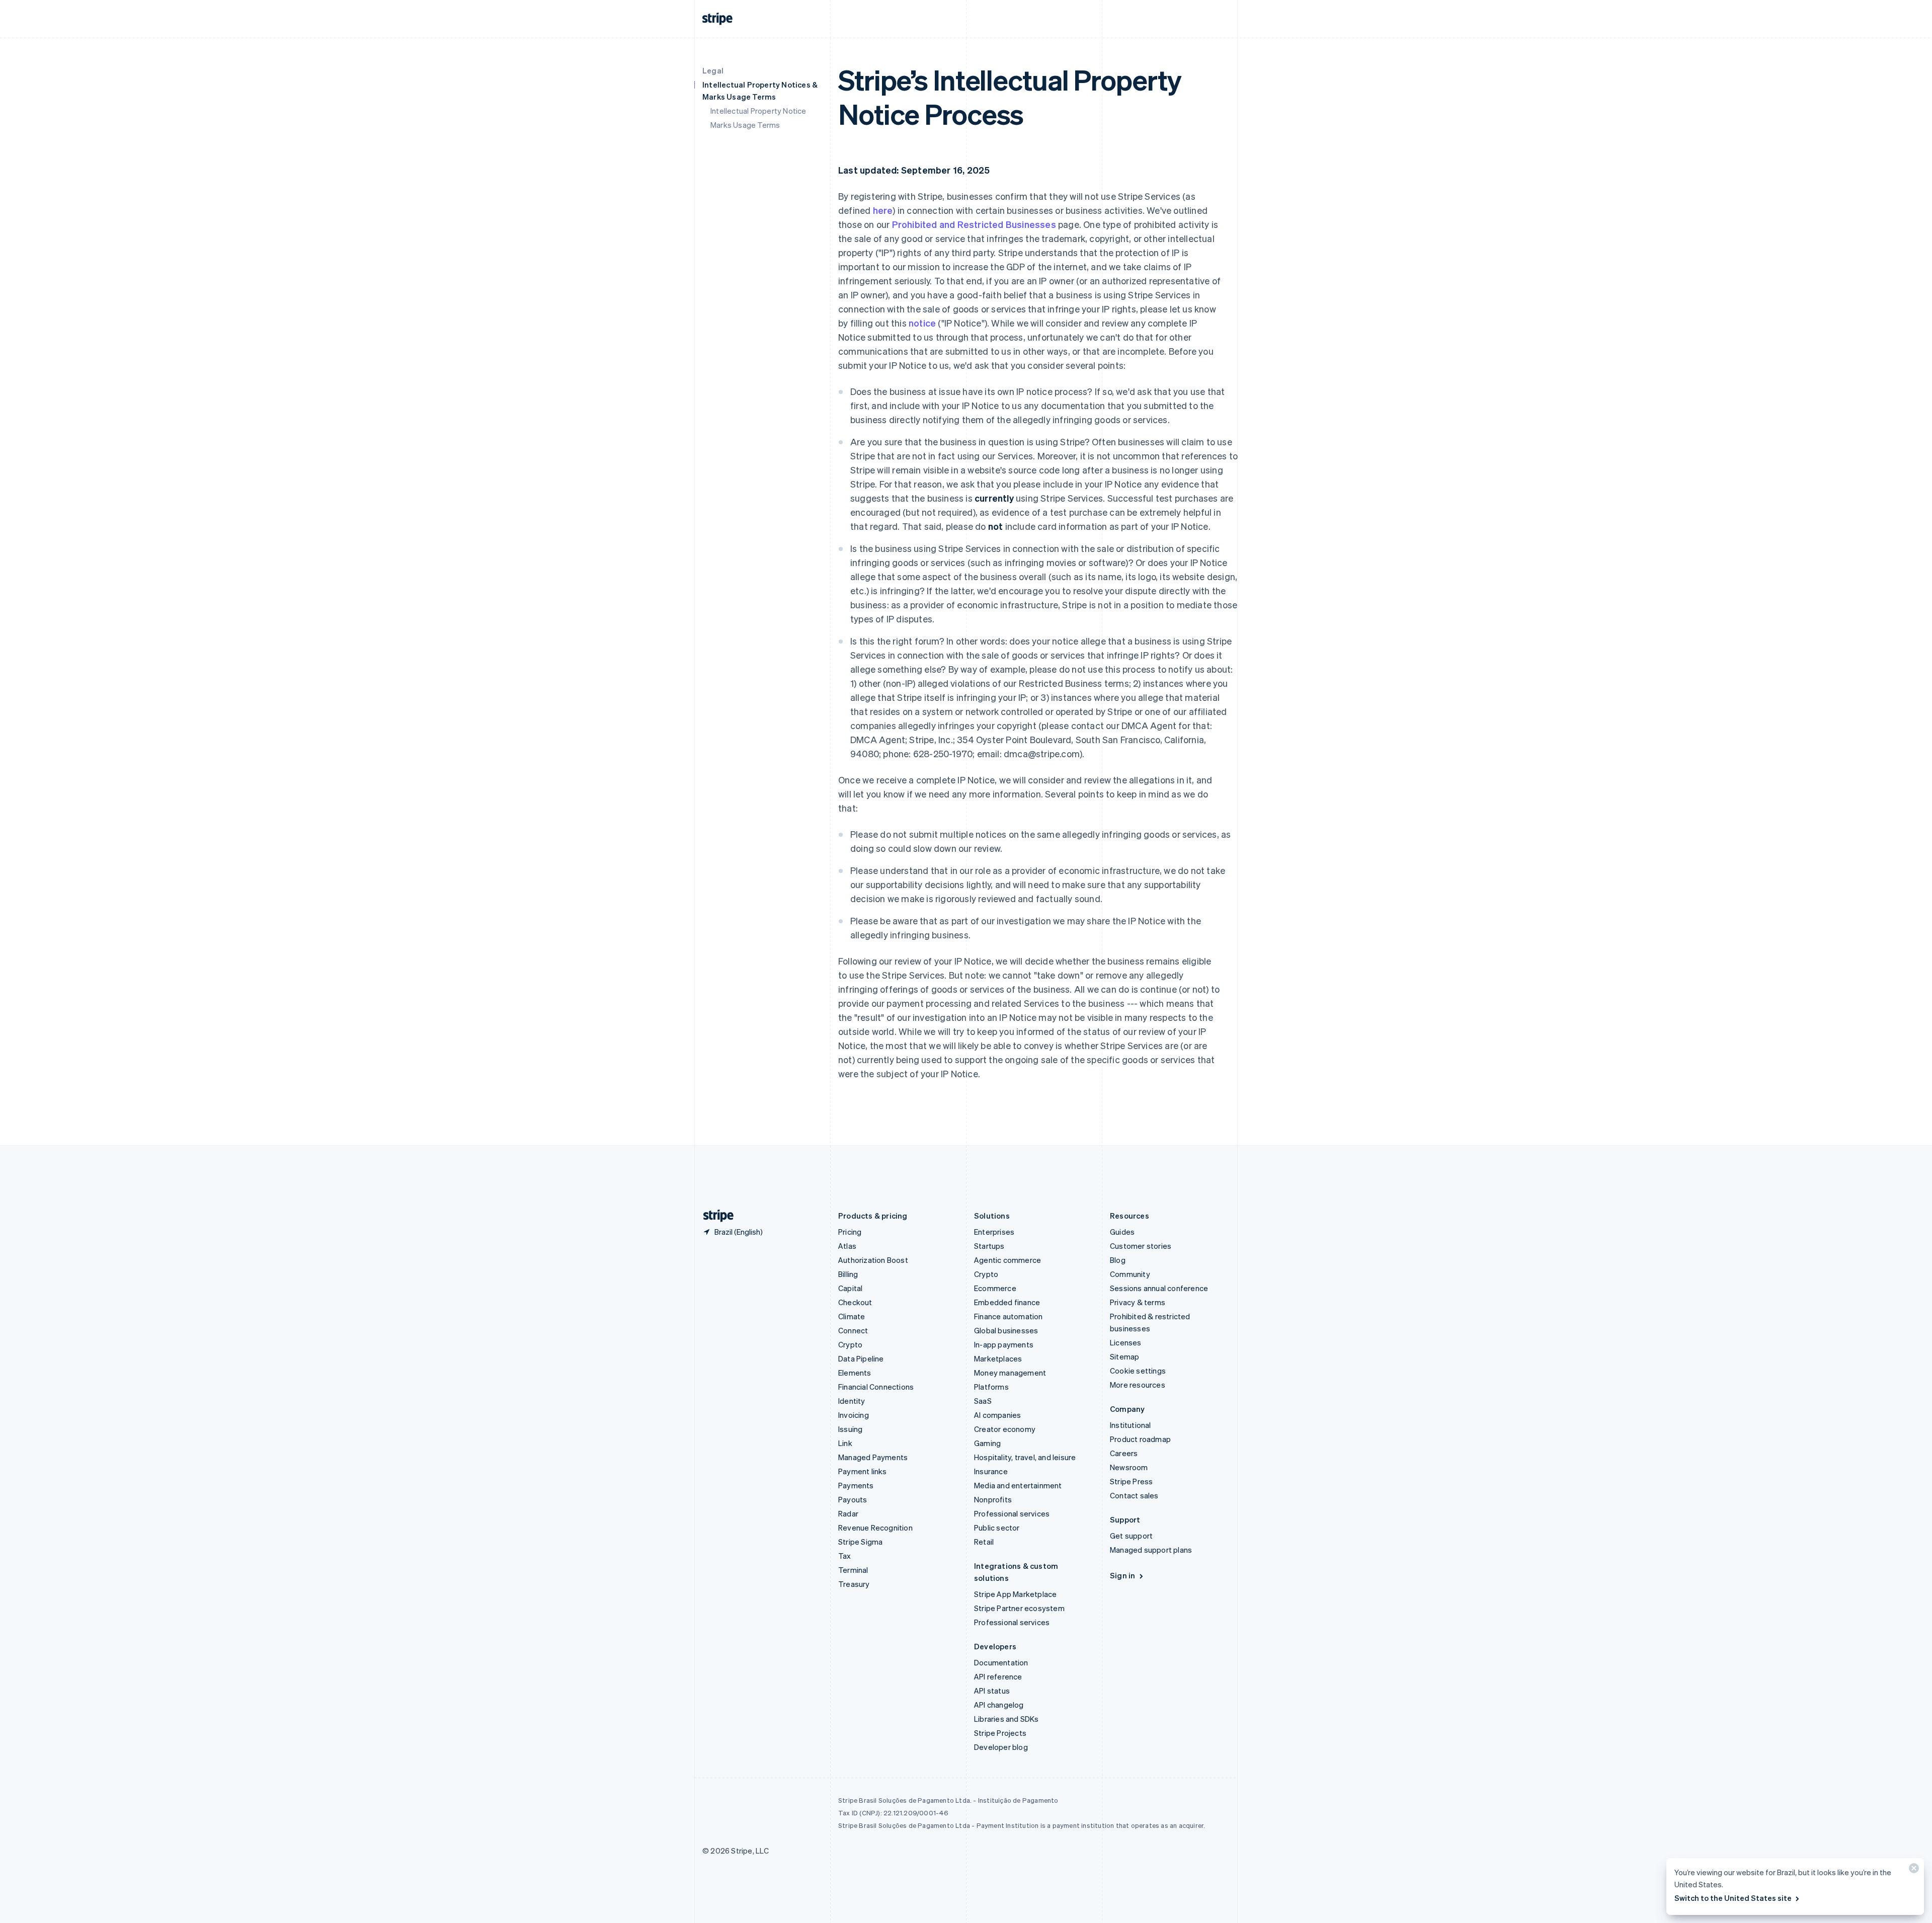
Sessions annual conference (1159, 1288)
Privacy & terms (1138, 1302)
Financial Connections (876, 1387)
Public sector (997, 1528)
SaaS (983, 1401)
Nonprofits (993, 1499)
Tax (845, 1556)
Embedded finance (1007, 1302)
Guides (1122, 1232)
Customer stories (1141, 1246)
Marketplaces (998, 1358)
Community (1130, 1274)
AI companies (997, 1415)
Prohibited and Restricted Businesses (974, 224)
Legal (713, 70)
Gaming (987, 1443)
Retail (984, 1542)
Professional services (1012, 1513)
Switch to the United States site (1733, 1898)
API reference (998, 1676)
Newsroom (1129, 1467)
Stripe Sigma (860, 1542)
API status (992, 1691)
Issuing (850, 1429)
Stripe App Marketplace (1015, 1594)
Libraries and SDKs (1007, 1719)
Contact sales (1134, 1495)
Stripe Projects (1000, 1733)
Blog (1118, 1260)
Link (845, 1443)
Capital (850, 1288)
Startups (989, 1246)
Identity (852, 1401)
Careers (1124, 1453)
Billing (848, 1274)
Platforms (991, 1387)
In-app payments (1004, 1344)
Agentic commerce (1008, 1260)
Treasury (854, 1584)
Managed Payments (873, 1457)
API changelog (999, 1705)
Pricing (850, 1232)
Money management (1010, 1373)
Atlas (847, 1246)
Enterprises (994, 1232)
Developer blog (1001, 1747)
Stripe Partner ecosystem (1019, 1608)
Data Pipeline (861, 1358)
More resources (1138, 1385)
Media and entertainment (1018, 1485)
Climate (852, 1316)
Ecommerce (995, 1288)
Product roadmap (1140, 1439)
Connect (853, 1330)
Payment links (863, 1471)
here (883, 210)
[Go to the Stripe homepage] (714, 1216)
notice (922, 323)
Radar (848, 1513)
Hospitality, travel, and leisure (1025, 1457)
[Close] (1912, 1870)
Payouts (853, 1499)
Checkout (855, 1302)
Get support (1131, 1536)
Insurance (991, 1471)
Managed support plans (1151, 1550)
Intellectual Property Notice (758, 111)
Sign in (1122, 1575)
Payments (856, 1485)
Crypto (850, 1344)
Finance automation (1009, 1316)
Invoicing (854, 1415)
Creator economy (1005, 1429)
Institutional (1131, 1425)
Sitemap (1124, 1356)
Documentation (1001, 1662)
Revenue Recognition (875, 1528)
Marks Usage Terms (745, 125)
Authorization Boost (873, 1260)
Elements (855, 1373)
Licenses (1126, 1342)
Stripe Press (1131, 1481)
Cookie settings (1138, 1371)
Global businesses (1006, 1330)
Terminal (853, 1570)
